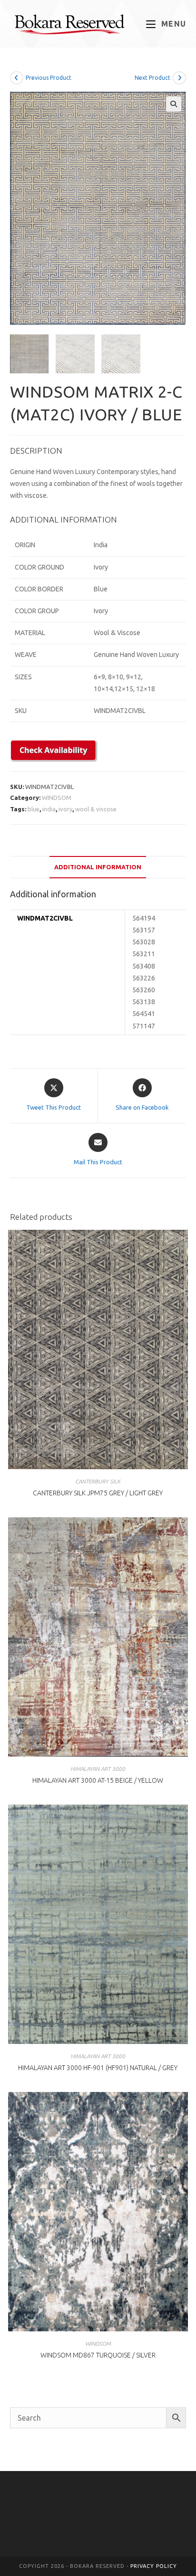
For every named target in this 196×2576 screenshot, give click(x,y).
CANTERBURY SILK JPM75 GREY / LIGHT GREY (98, 1493)
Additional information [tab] (98, 867)
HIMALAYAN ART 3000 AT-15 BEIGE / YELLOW (98, 1780)
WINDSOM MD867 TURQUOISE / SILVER (98, 2355)
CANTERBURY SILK (98, 1481)
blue (34, 809)
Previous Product (49, 78)
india (49, 809)
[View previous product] (17, 78)
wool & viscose (96, 809)
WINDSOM (57, 798)
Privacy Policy (154, 2566)
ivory (65, 809)
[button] (174, 104)
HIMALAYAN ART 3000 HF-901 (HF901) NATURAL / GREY (98, 2068)
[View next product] (179, 78)
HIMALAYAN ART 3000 (98, 1769)
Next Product (152, 78)
